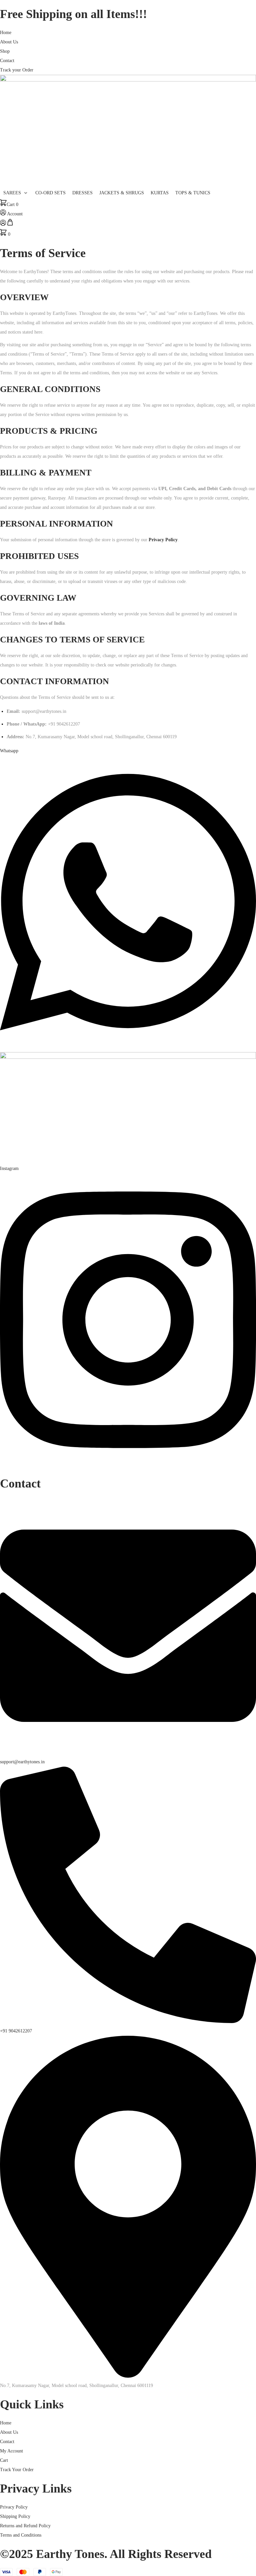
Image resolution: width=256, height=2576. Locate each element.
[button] (16, 193)
